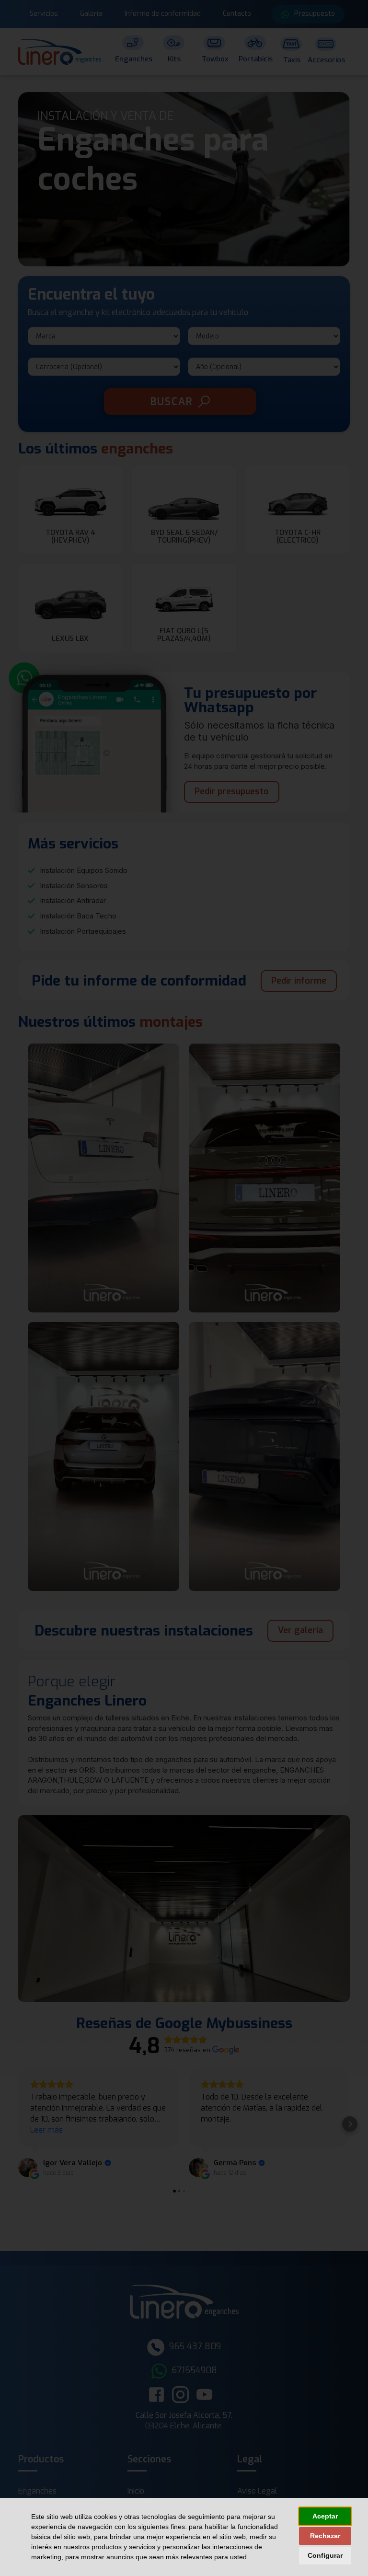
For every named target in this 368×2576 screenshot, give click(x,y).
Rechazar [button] (325, 2536)
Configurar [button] (325, 2555)
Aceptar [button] (325, 2516)
